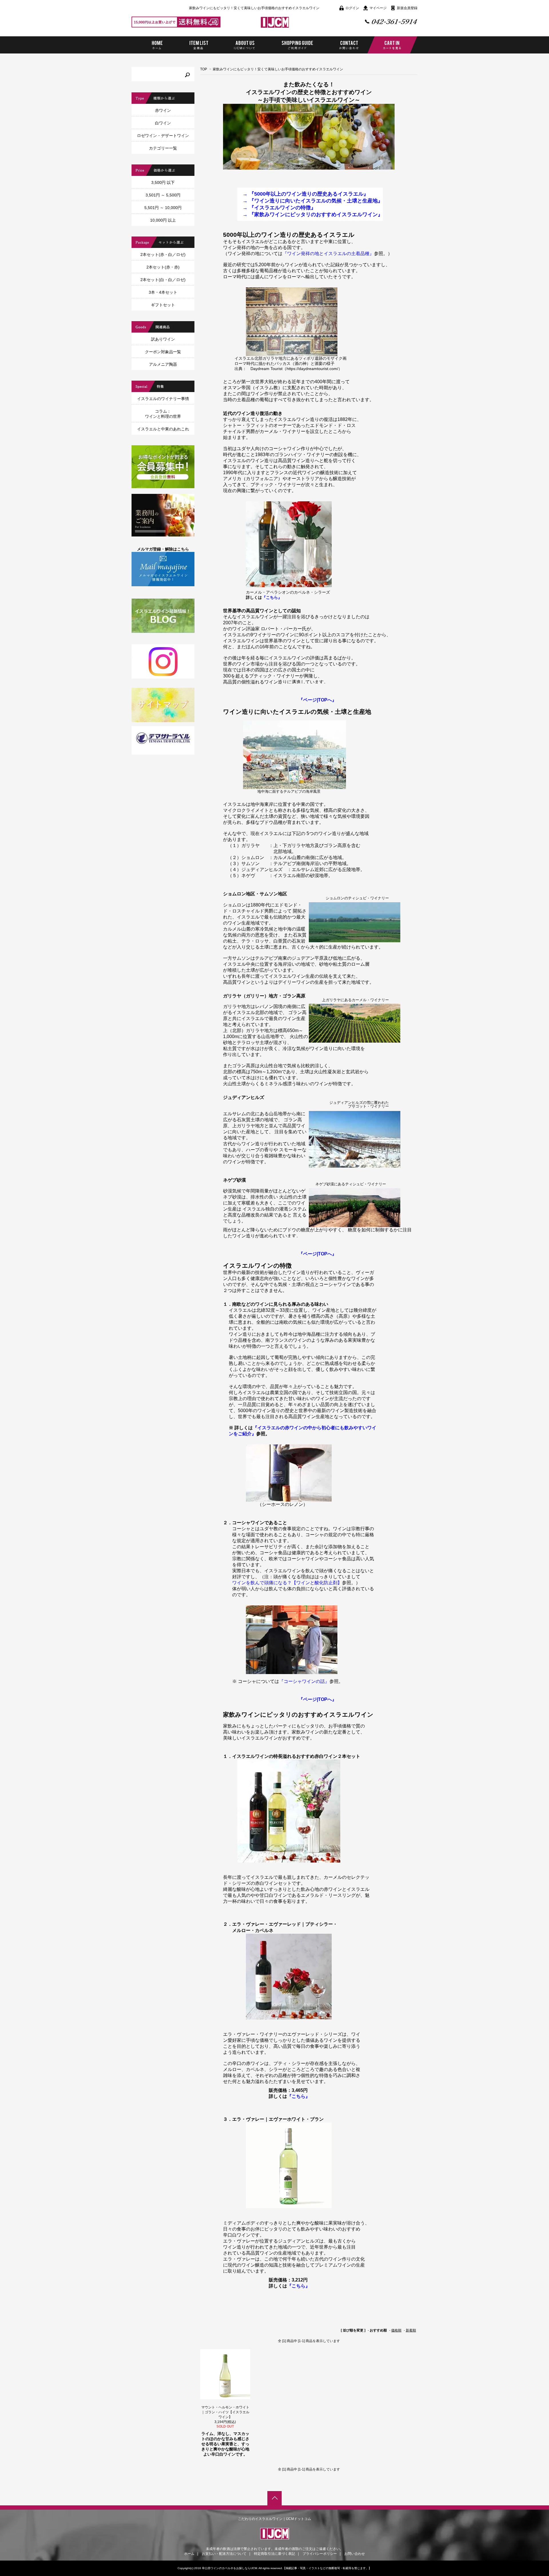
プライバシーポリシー (320, 2554)
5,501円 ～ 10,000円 (163, 208)
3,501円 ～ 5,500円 (163, 195)
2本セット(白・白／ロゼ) (163, 280)
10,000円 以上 (163, 220)
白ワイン (163, 123)
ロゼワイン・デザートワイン (163, 136)
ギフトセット (163, 305)
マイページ (378, 8)
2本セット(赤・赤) (169, 267)
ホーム (189, 2554)
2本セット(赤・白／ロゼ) (163, 255)
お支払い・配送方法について (224, 2554)
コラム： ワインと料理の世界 (163, 414)
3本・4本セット (163, 292)
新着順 (411, 2330)
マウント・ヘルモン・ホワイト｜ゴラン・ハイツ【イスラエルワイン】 (225, 2412)
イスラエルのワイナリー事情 (163, 399)
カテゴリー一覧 (163, 148)
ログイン (352, 8)
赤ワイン (163, 110)
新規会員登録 (407, 8)
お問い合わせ (355, 2554)
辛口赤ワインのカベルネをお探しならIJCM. (230, 2568)
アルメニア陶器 (163, 364)
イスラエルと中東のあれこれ (163, 429)
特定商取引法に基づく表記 (274, 2554)
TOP (204, 69)
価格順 (396, 2330)
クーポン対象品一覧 (163, 352)
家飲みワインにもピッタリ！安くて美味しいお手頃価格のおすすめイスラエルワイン (278, 69)
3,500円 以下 (163, 182)
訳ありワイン (163, 339)
